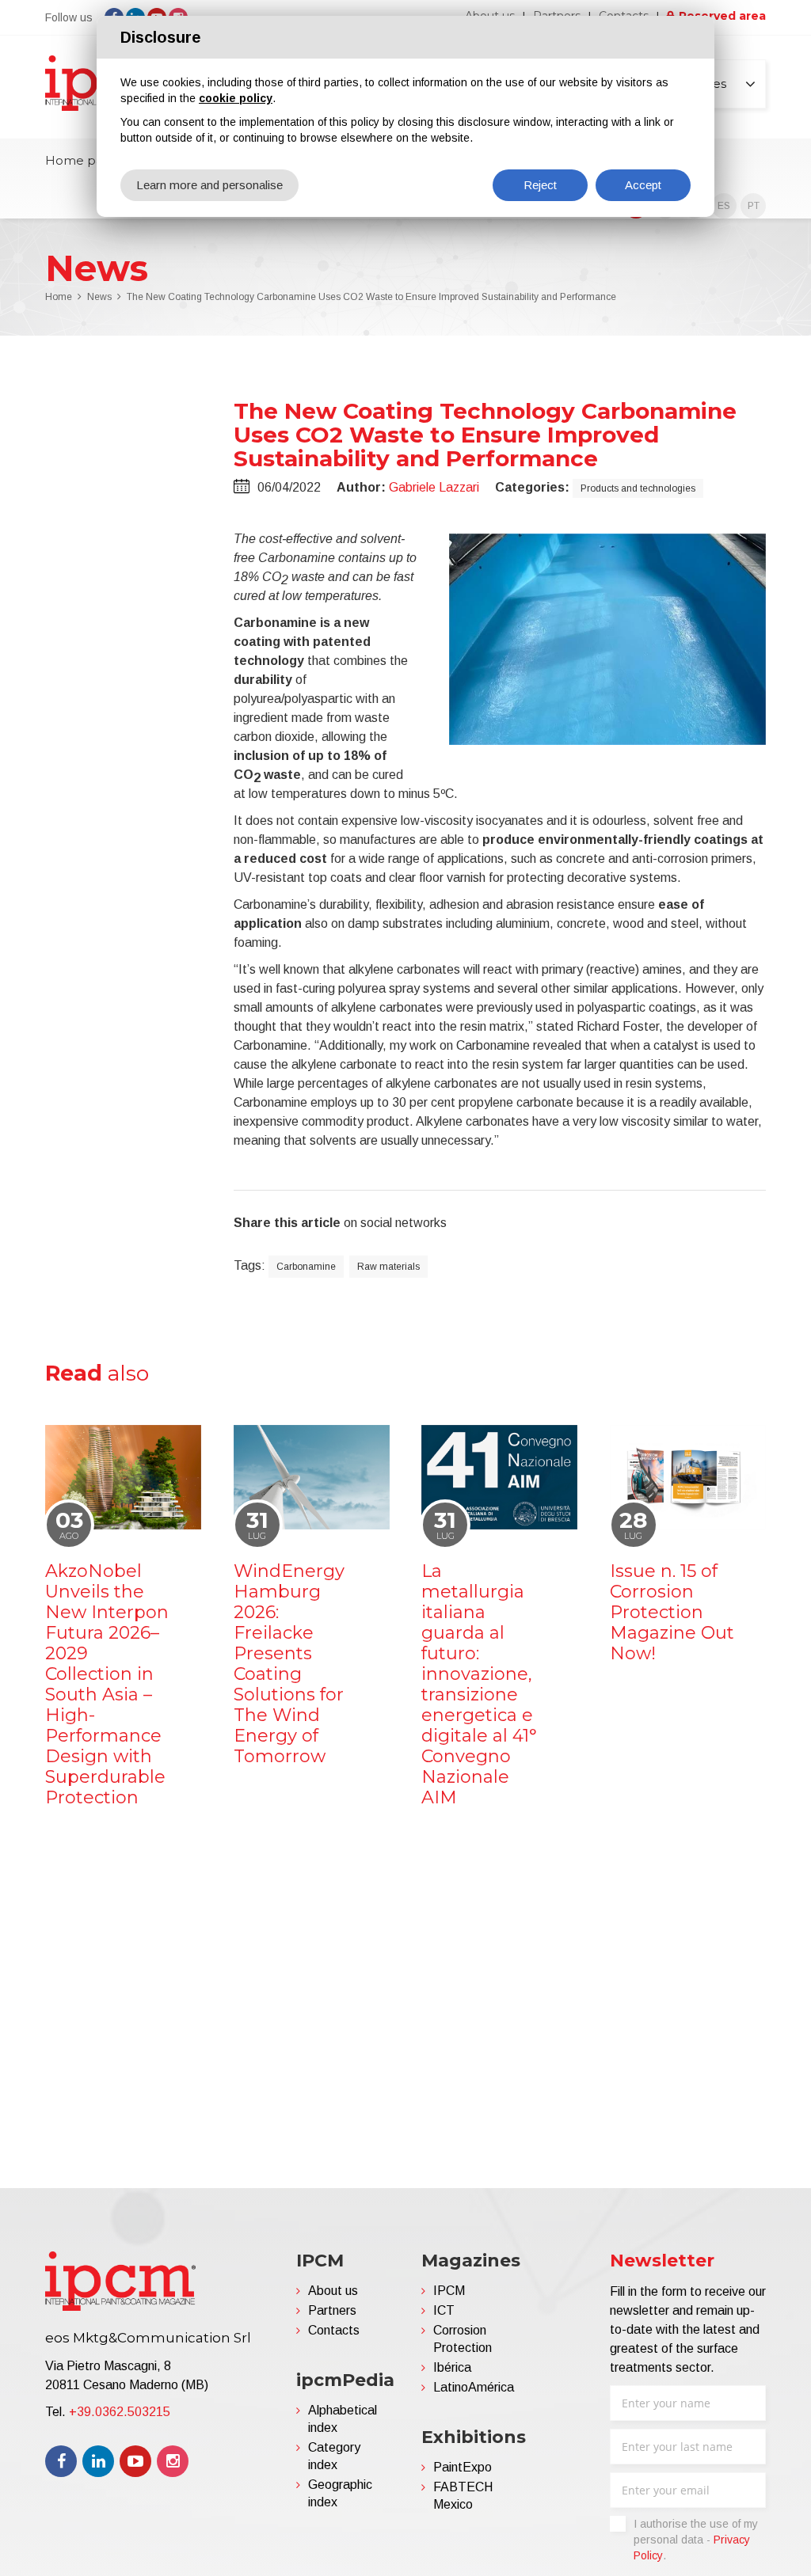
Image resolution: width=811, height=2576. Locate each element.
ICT (444, 2310)
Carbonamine (306, 1267)
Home (59, 297)
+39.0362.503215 (120, 2412)
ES (724, 206)
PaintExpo (463, 2467)
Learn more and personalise (209, 185)
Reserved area (722, 16)
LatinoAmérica (474, 2387)
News (99, 297)
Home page (82, 160)
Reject (540, 185)
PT (754, 206)
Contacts (334, 2330)
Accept (643, 185)
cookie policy (236, 98)
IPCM (449, 2291)
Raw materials (388, 1267)
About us (333, 2291)
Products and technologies (638, 488)
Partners (332, 2310)
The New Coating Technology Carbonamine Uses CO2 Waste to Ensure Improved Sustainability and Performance (371, 297)
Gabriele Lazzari (434, 487)
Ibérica (452, 2367)
